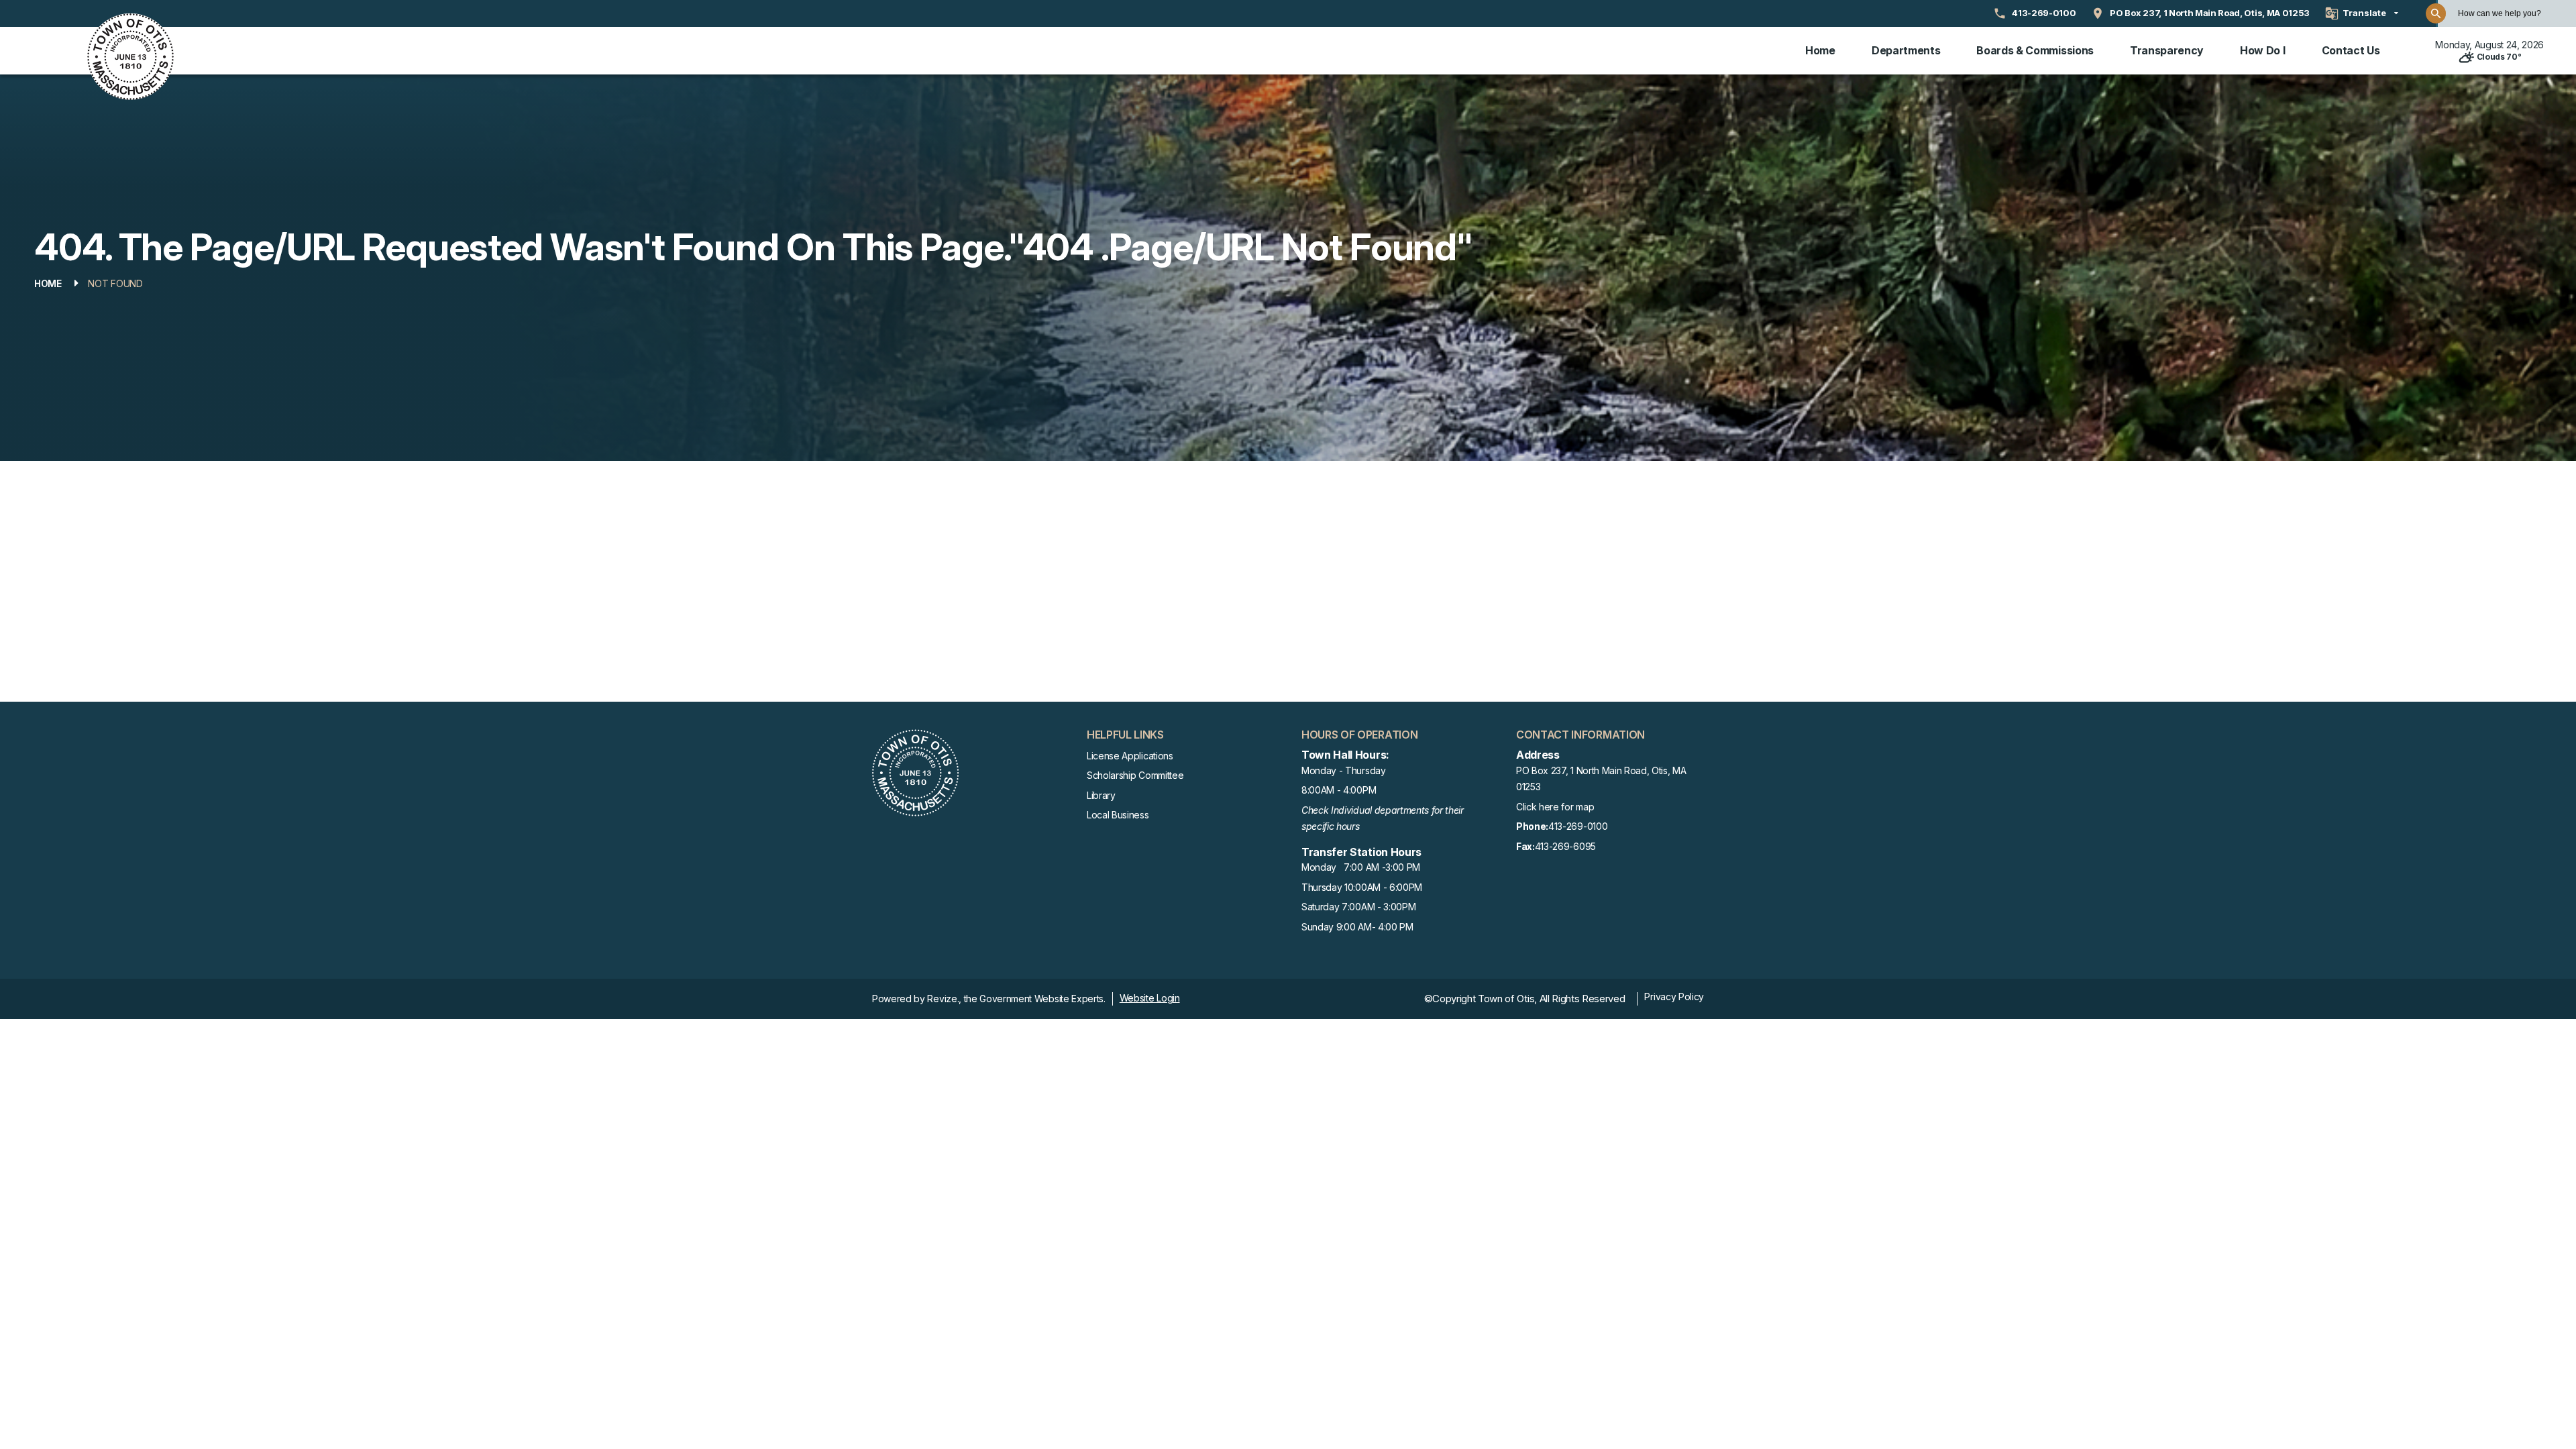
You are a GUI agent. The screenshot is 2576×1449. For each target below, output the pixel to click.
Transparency (2167, 50)
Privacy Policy (1674, 997)
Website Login (1150, 998)
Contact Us (2351, 50)
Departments (1906, 50)
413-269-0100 (1562, 826)
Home (1820, 50)
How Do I (2262, 50)
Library (1101, 795)
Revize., (944, 999)
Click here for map (1555, 807)
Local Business (1118, 815)
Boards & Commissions (2035, 50)
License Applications (1130, 756)
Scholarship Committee (1135, 775)
